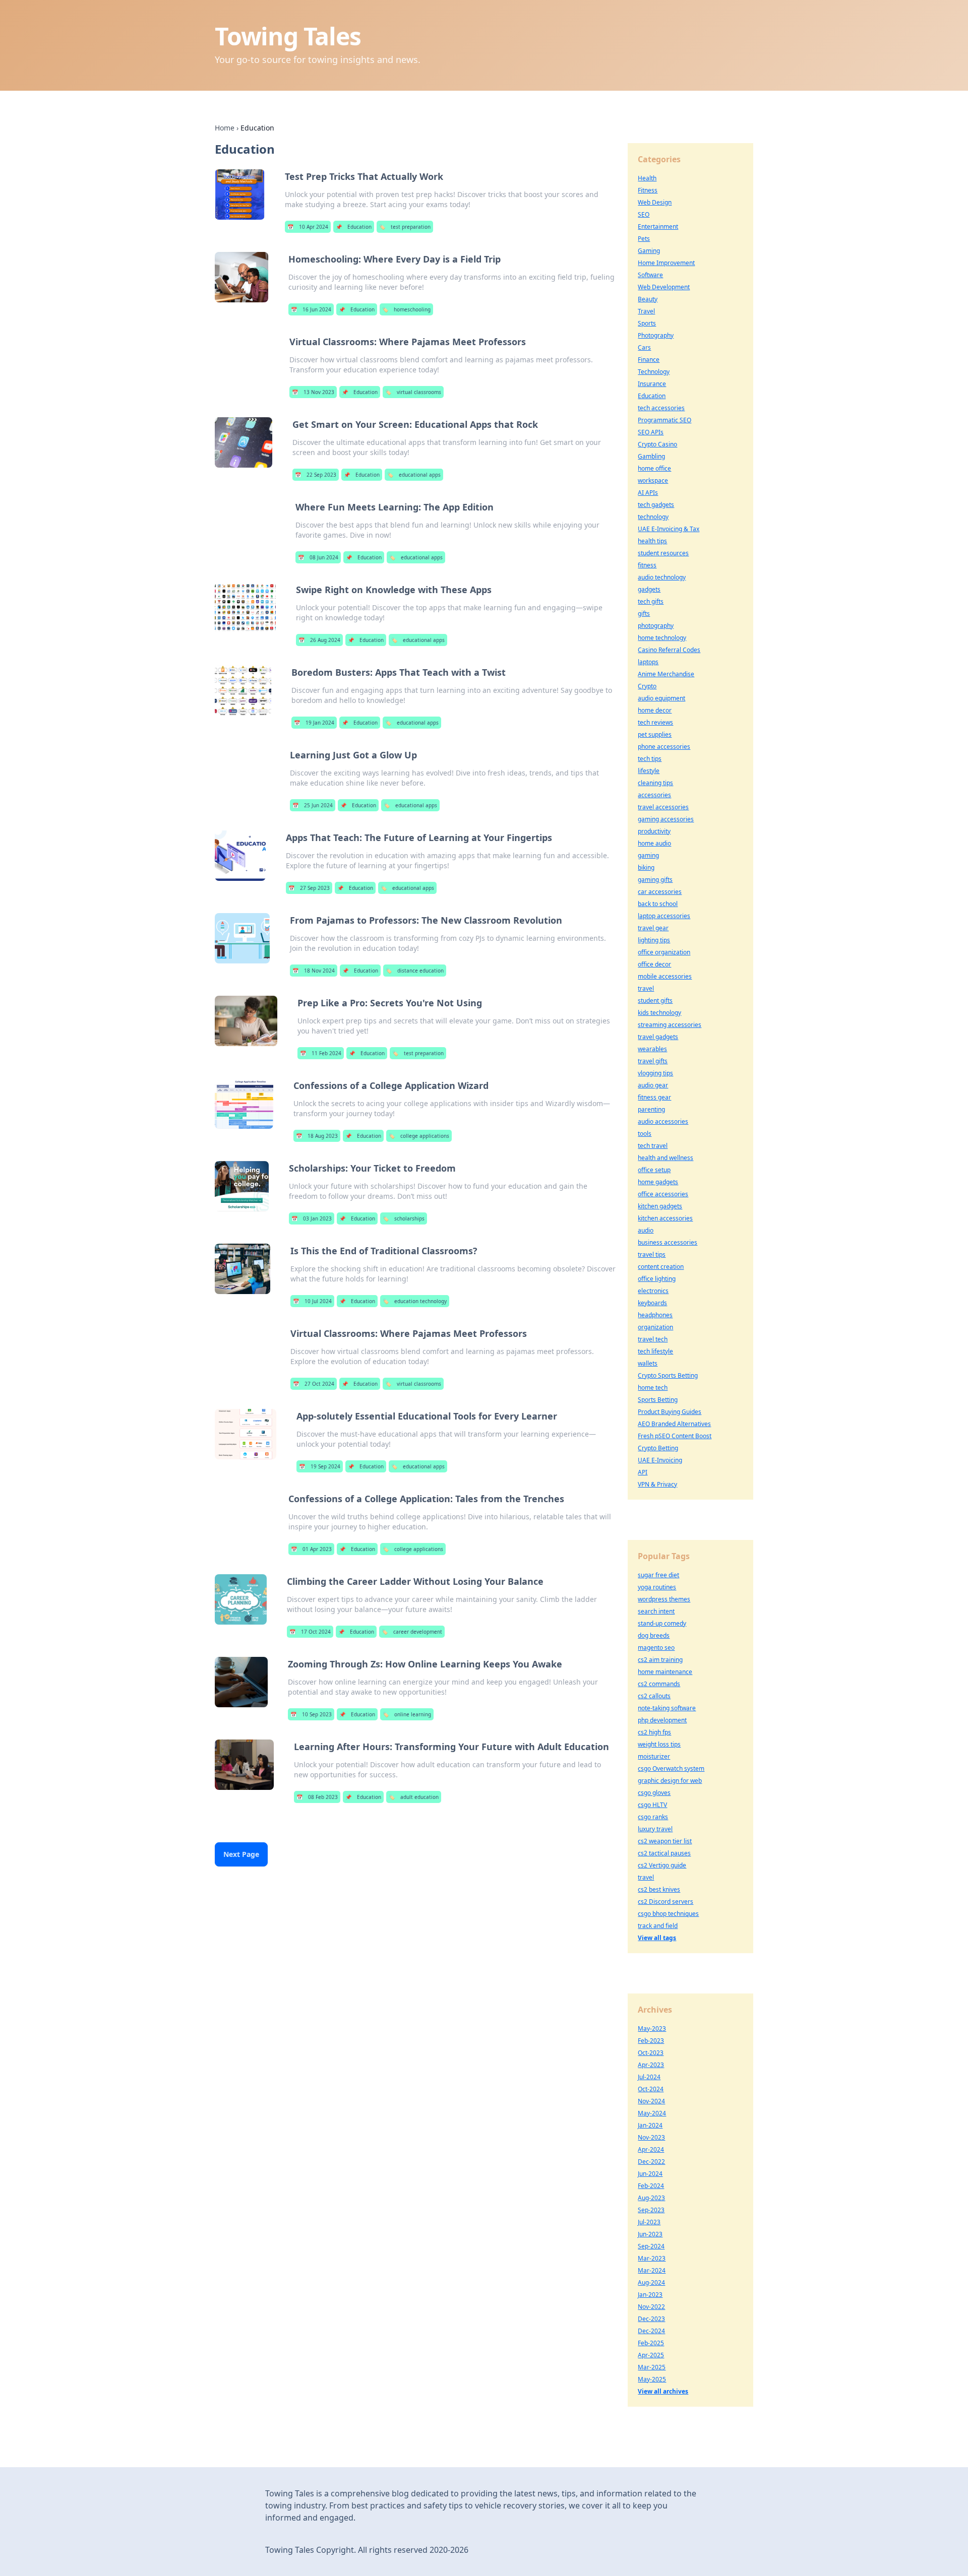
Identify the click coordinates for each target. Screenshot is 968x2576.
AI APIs (648, 493)
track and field (658, 1926)
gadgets (649, 589)
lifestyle (649, 771)
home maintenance (665, 1672)
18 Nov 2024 (314, 971)
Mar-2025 (652, 2367)
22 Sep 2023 (316, 475)
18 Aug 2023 (317, 1136)
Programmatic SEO (664, 420)
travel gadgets (658, 1037)
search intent (656, 1611)
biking (646, 867)
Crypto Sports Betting (668, 1375)
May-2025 (652, 2379)
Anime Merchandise (666, 674)
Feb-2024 (651, 2186)
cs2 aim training (660, 1660)
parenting (651, 1109)
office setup (654, 1170)
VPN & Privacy (657, 1484)
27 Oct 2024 (314, 1384)
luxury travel (655, 1829)
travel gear (653, 928)
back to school (658, 904)
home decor (655, 710)
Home (225, 128)
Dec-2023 (651, 2319)
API (643, 1472)
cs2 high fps (654, 1732)
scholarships (404, 1218)
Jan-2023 (650, 2295)
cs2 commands (659, 1684)
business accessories (668, 1242)
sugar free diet (658, 1575)
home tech (653, 1388)
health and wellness (665, 1158)
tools (645, 1134)
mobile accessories (665, 976)
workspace (653, 480)
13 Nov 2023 (313, 392)
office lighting (657, 1279)
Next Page (241, 1854)
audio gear (653, 1085)
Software (650, 275)
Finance (649, 360)
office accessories (663, 1194)
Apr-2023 (651, 2065)
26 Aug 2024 (319, 640)
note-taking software (667, 1708)
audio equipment (661, 698)
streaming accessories (670, 1025)
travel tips (652, 1254)
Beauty (648, 299)
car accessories (660, 892)
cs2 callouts (654, 1696)
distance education (415, 971)
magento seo (656, 1648)
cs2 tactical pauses (664, 1853)
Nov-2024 (651, 2101)
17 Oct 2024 (310, 1632)
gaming (648, 855)
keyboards (652, 1303)
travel (646, 988)
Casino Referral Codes (669, 650)
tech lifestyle (655, 1351)
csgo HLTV (652, 1805)
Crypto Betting (658, 1448)
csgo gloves (654, 1793)
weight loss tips (659, 1744)
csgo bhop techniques (668, 1914)
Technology (654, 372)
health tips (652, 541)
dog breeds (654, 1635)
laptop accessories (664, 916)
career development (412, 1632)
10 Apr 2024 (308, 227)
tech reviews (655, 722)
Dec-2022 (651, 2162)
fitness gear (654, 1097)
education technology (415, 1301)
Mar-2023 (652, 2258)
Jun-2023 (650, 2234)
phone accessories (664, 747)
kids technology (659, 1013)
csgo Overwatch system (671, 1768)
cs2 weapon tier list (665, 1841)
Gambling (651, 456)
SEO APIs (651, 432)
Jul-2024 (649, 2077)
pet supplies (655, 734)
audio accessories (663, 1121)
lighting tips (654, 940)
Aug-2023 (651, 2198)
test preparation (405, 227)
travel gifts (653, 1061)
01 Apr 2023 (311, 1549)
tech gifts (651, 601)
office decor (654, 964)
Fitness (648, 190)
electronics (653, 1291)
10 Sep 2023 (311, 1714)
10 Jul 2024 (312, 1301)
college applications (419, 1136)
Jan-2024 (650, 2125)
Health (647, 178)
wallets (648, 1363)
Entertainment (658, 227)
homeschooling (406, 309)
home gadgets (658, 1182)
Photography (656, 335)
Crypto (647, 686)
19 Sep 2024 (320, 1466)
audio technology (662, 577)
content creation (661, 1267)
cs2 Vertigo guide (662, 1865)
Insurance (652, 384)
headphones (655, 1315)
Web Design (655, 202)
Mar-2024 (652, 2270)
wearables (652, 1049)
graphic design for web (670, 1781)
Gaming (649, 251)
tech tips (650, 759)
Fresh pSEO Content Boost (675, 1436)
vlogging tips (655, 1073)
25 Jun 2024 (313, 805)
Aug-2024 (651, 2282)
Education (354, 227)
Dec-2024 (651, 2331)
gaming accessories (666, 819)
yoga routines (657, 1587)
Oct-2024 (651, 2089)
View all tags (657, 1938)
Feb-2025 (651, 2343)
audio (646, 1230)
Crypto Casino (657, 444)
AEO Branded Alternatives (674, 1424)
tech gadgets (656, 505)
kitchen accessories (665, 1218)
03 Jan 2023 (312, 1218)
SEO (644, 214)
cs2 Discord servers (665, 1902)
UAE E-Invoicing (660, 1460)
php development (662, 1720)
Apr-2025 (651, 2355)
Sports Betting (658, 1400)
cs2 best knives (659, 1889)
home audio (654, 843)
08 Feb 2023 (317, 1797)
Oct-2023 (651, 2053)
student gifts (655, 1001)
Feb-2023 (651, 2041)
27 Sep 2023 (309, 888)
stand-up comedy (662, 1623)
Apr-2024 (651, 2149)
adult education (414, 1797)
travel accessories (663, 807)
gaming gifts (655, 880)
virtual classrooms (413, 392)
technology (653, 517)
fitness (647, 565)
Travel (646, 311)
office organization (664, 952)
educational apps (414, 475)
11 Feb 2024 (321, 1053)
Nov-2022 (651, 2307)
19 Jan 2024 (314, 723)
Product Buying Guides (670, 1412)
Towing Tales (288, 36)
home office (654, 468)
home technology (662, 638)
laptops (648, 662)
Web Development (664, 287)
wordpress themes (664, 1599)
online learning (407, 1714)
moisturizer (654, 1756)
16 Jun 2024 (311, 309)
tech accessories (661, 408)
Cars (644, 347)
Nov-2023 (651, 2137)
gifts (644, 614)
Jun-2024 (650, 2174)
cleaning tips (655, 783)
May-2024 (652, 2113)
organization (655, 1327)
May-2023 (652, 2028)
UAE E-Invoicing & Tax (669, 529)
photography (656, 626)
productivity (654, 831)
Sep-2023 (651, 2210)
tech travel (653, 1146)
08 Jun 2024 (318, 557)
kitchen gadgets (660, 1206)
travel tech (653, 1339)
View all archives (663, 2391)
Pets (644, 239)
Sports (647, 323)
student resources (663, 553)
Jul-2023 (649, 2222)
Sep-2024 (651, 2246)
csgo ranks (653, 1817)
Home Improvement (666, 263)
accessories (654, 795)
